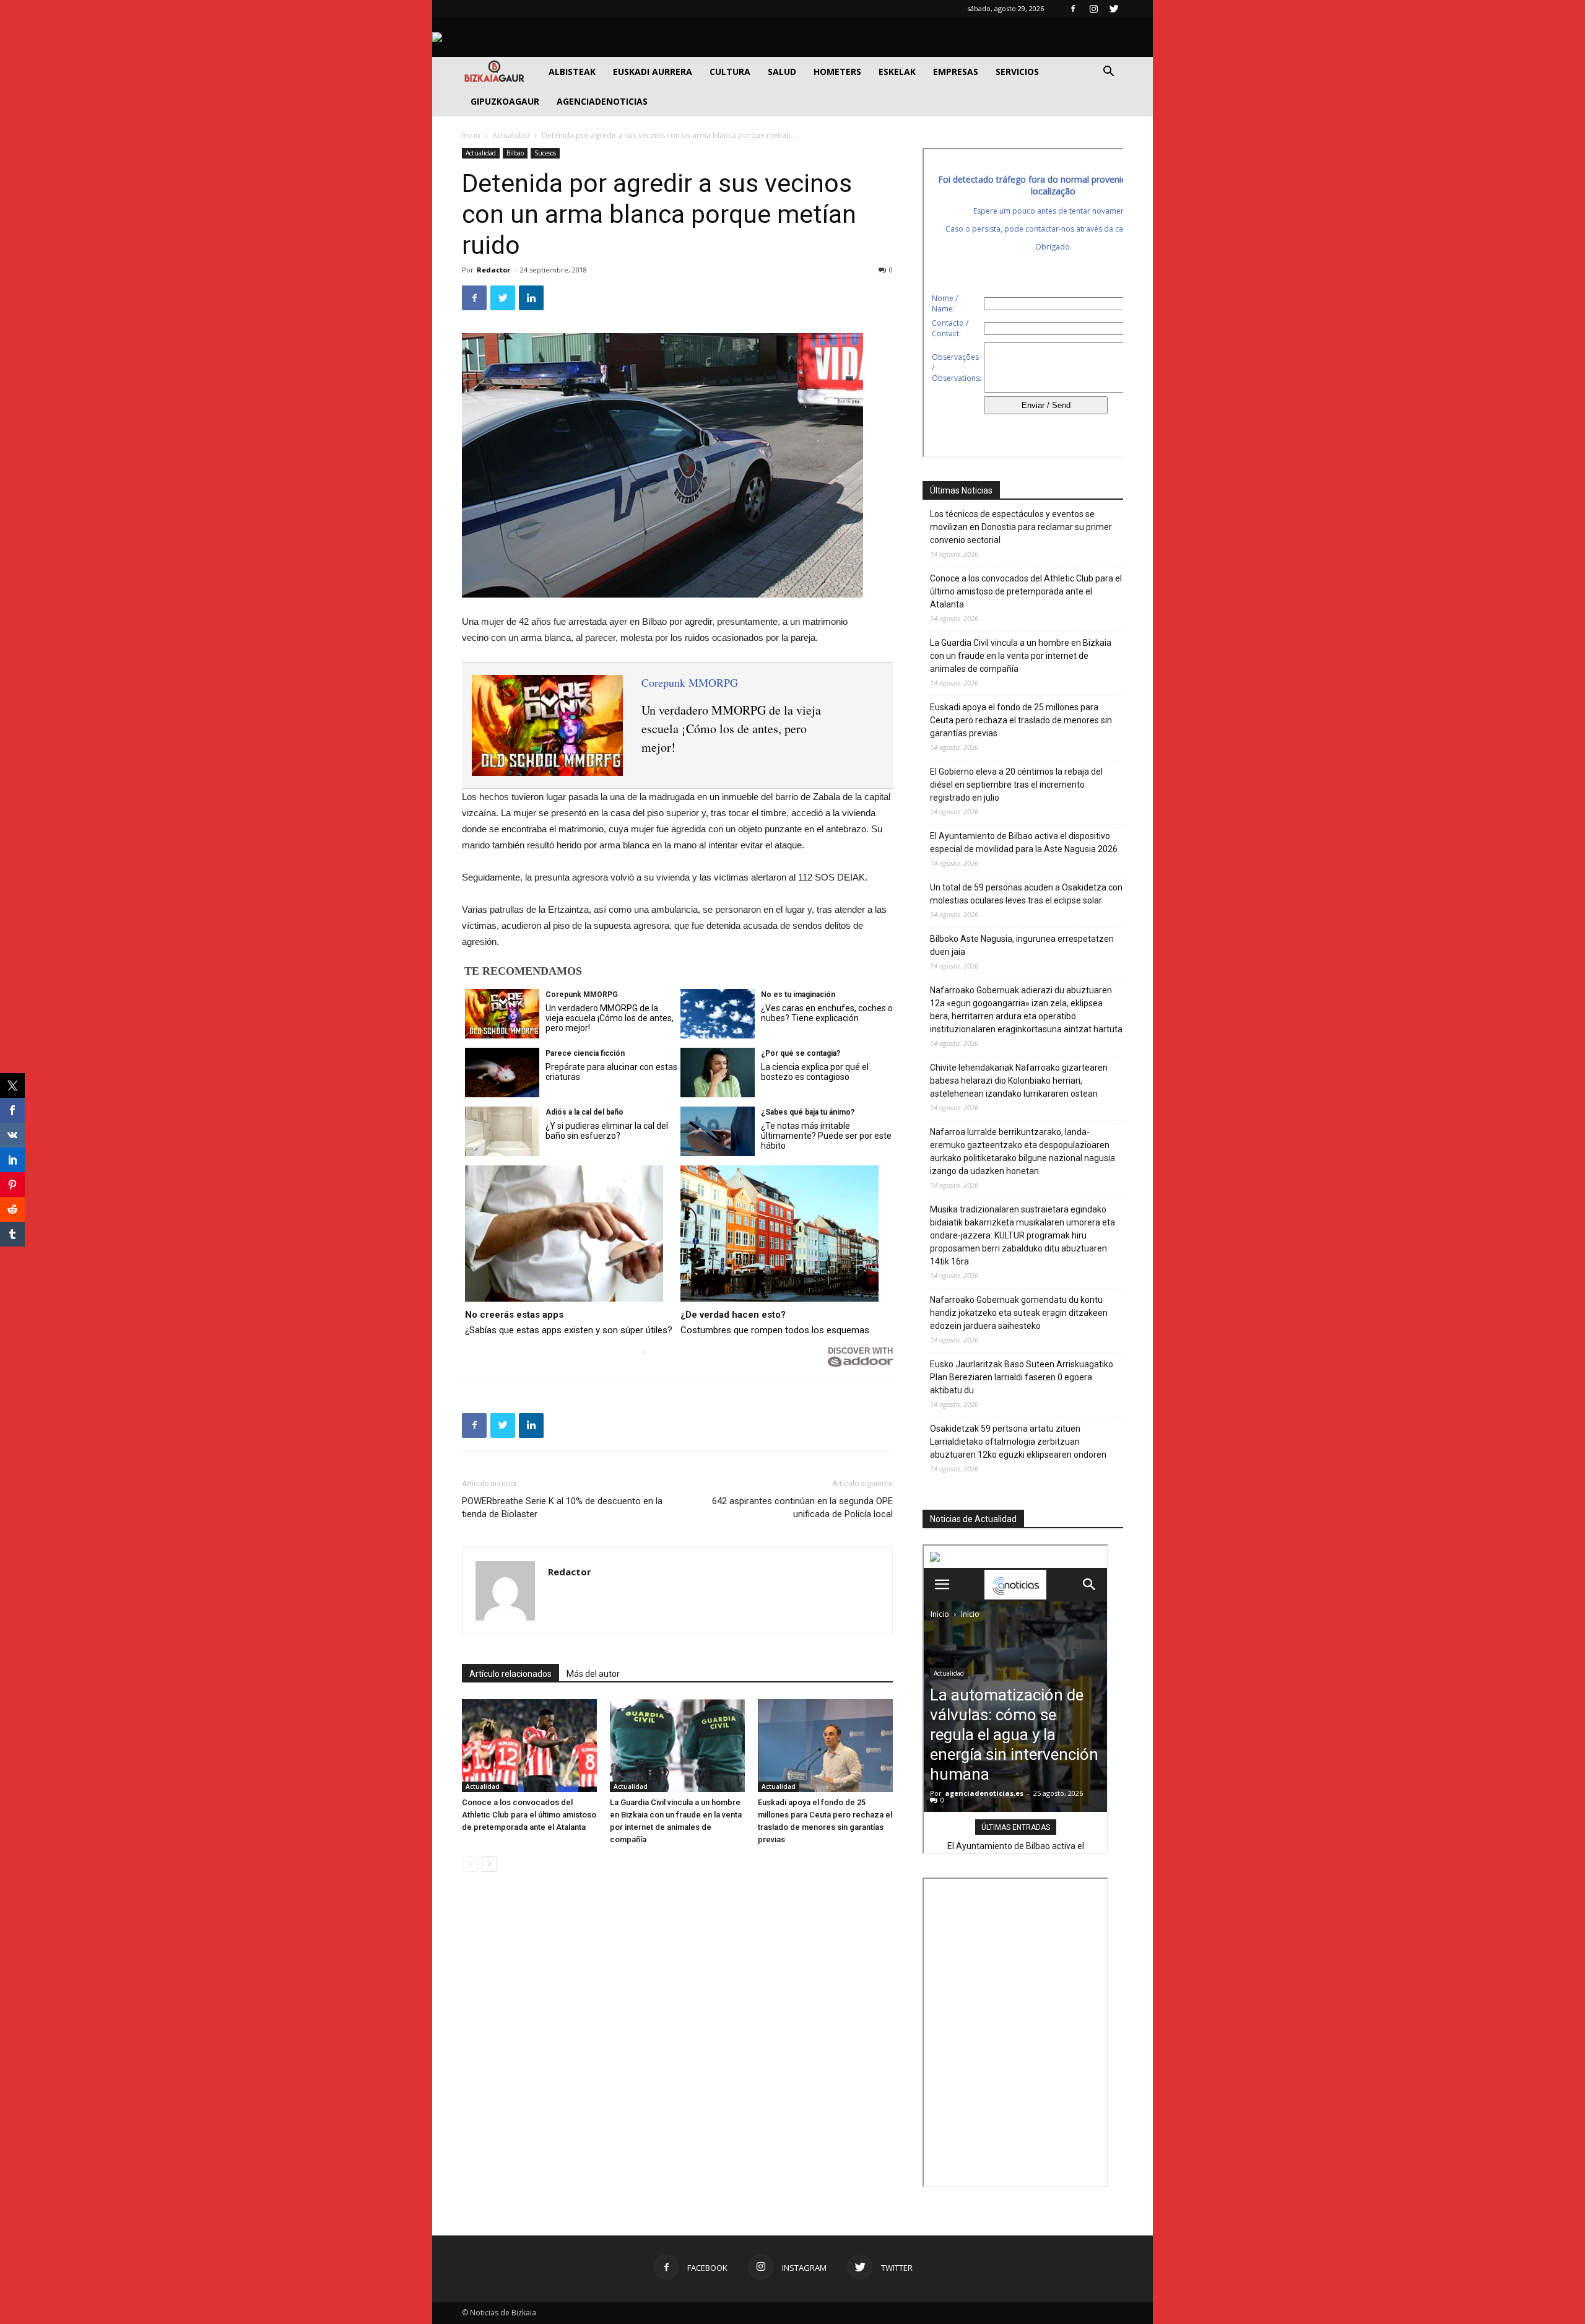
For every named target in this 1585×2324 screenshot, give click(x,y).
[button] (1108, 73)
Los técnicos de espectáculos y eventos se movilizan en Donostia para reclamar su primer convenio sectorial (1021, 527)
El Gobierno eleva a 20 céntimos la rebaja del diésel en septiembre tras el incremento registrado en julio (1016, 785)
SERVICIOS (1017, 72)
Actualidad (511, 135)
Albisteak (572, 72)
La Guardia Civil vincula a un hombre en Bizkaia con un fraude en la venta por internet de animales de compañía (1021, 656)
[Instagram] (1093, 9)
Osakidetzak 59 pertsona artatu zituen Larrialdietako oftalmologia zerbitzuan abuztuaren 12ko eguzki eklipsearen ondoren (1018, 1442)
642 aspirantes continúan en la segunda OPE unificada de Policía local (802, 1508)
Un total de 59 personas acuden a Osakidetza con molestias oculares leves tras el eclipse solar (1026, 894)
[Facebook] (1073, 9)
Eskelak (897, 72)
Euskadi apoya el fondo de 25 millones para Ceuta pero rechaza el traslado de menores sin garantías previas (1021, 720)
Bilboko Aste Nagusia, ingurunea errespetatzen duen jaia (1022, 945)
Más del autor (593, 1674)
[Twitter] (1114, 9)
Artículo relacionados (510, 1674)
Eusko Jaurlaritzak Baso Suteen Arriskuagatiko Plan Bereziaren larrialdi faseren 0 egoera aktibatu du (1022, 1377)
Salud (782, 72)
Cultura (730, 72)
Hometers (837, 72)
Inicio (471, 135)
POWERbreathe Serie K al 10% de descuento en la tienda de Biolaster (562, 1508)
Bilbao (515, 153)
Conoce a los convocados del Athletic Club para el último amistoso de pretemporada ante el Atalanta (529, 1815)
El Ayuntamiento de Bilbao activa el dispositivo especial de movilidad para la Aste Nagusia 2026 (1024, 842)
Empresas (956, 72)
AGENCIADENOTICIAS (602, 101)
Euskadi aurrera (653, 72)
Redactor (493, 270)
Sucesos (545, 153)
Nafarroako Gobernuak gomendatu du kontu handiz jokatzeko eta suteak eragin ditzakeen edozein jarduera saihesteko (1019, 1313)
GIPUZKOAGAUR (505, 101)
